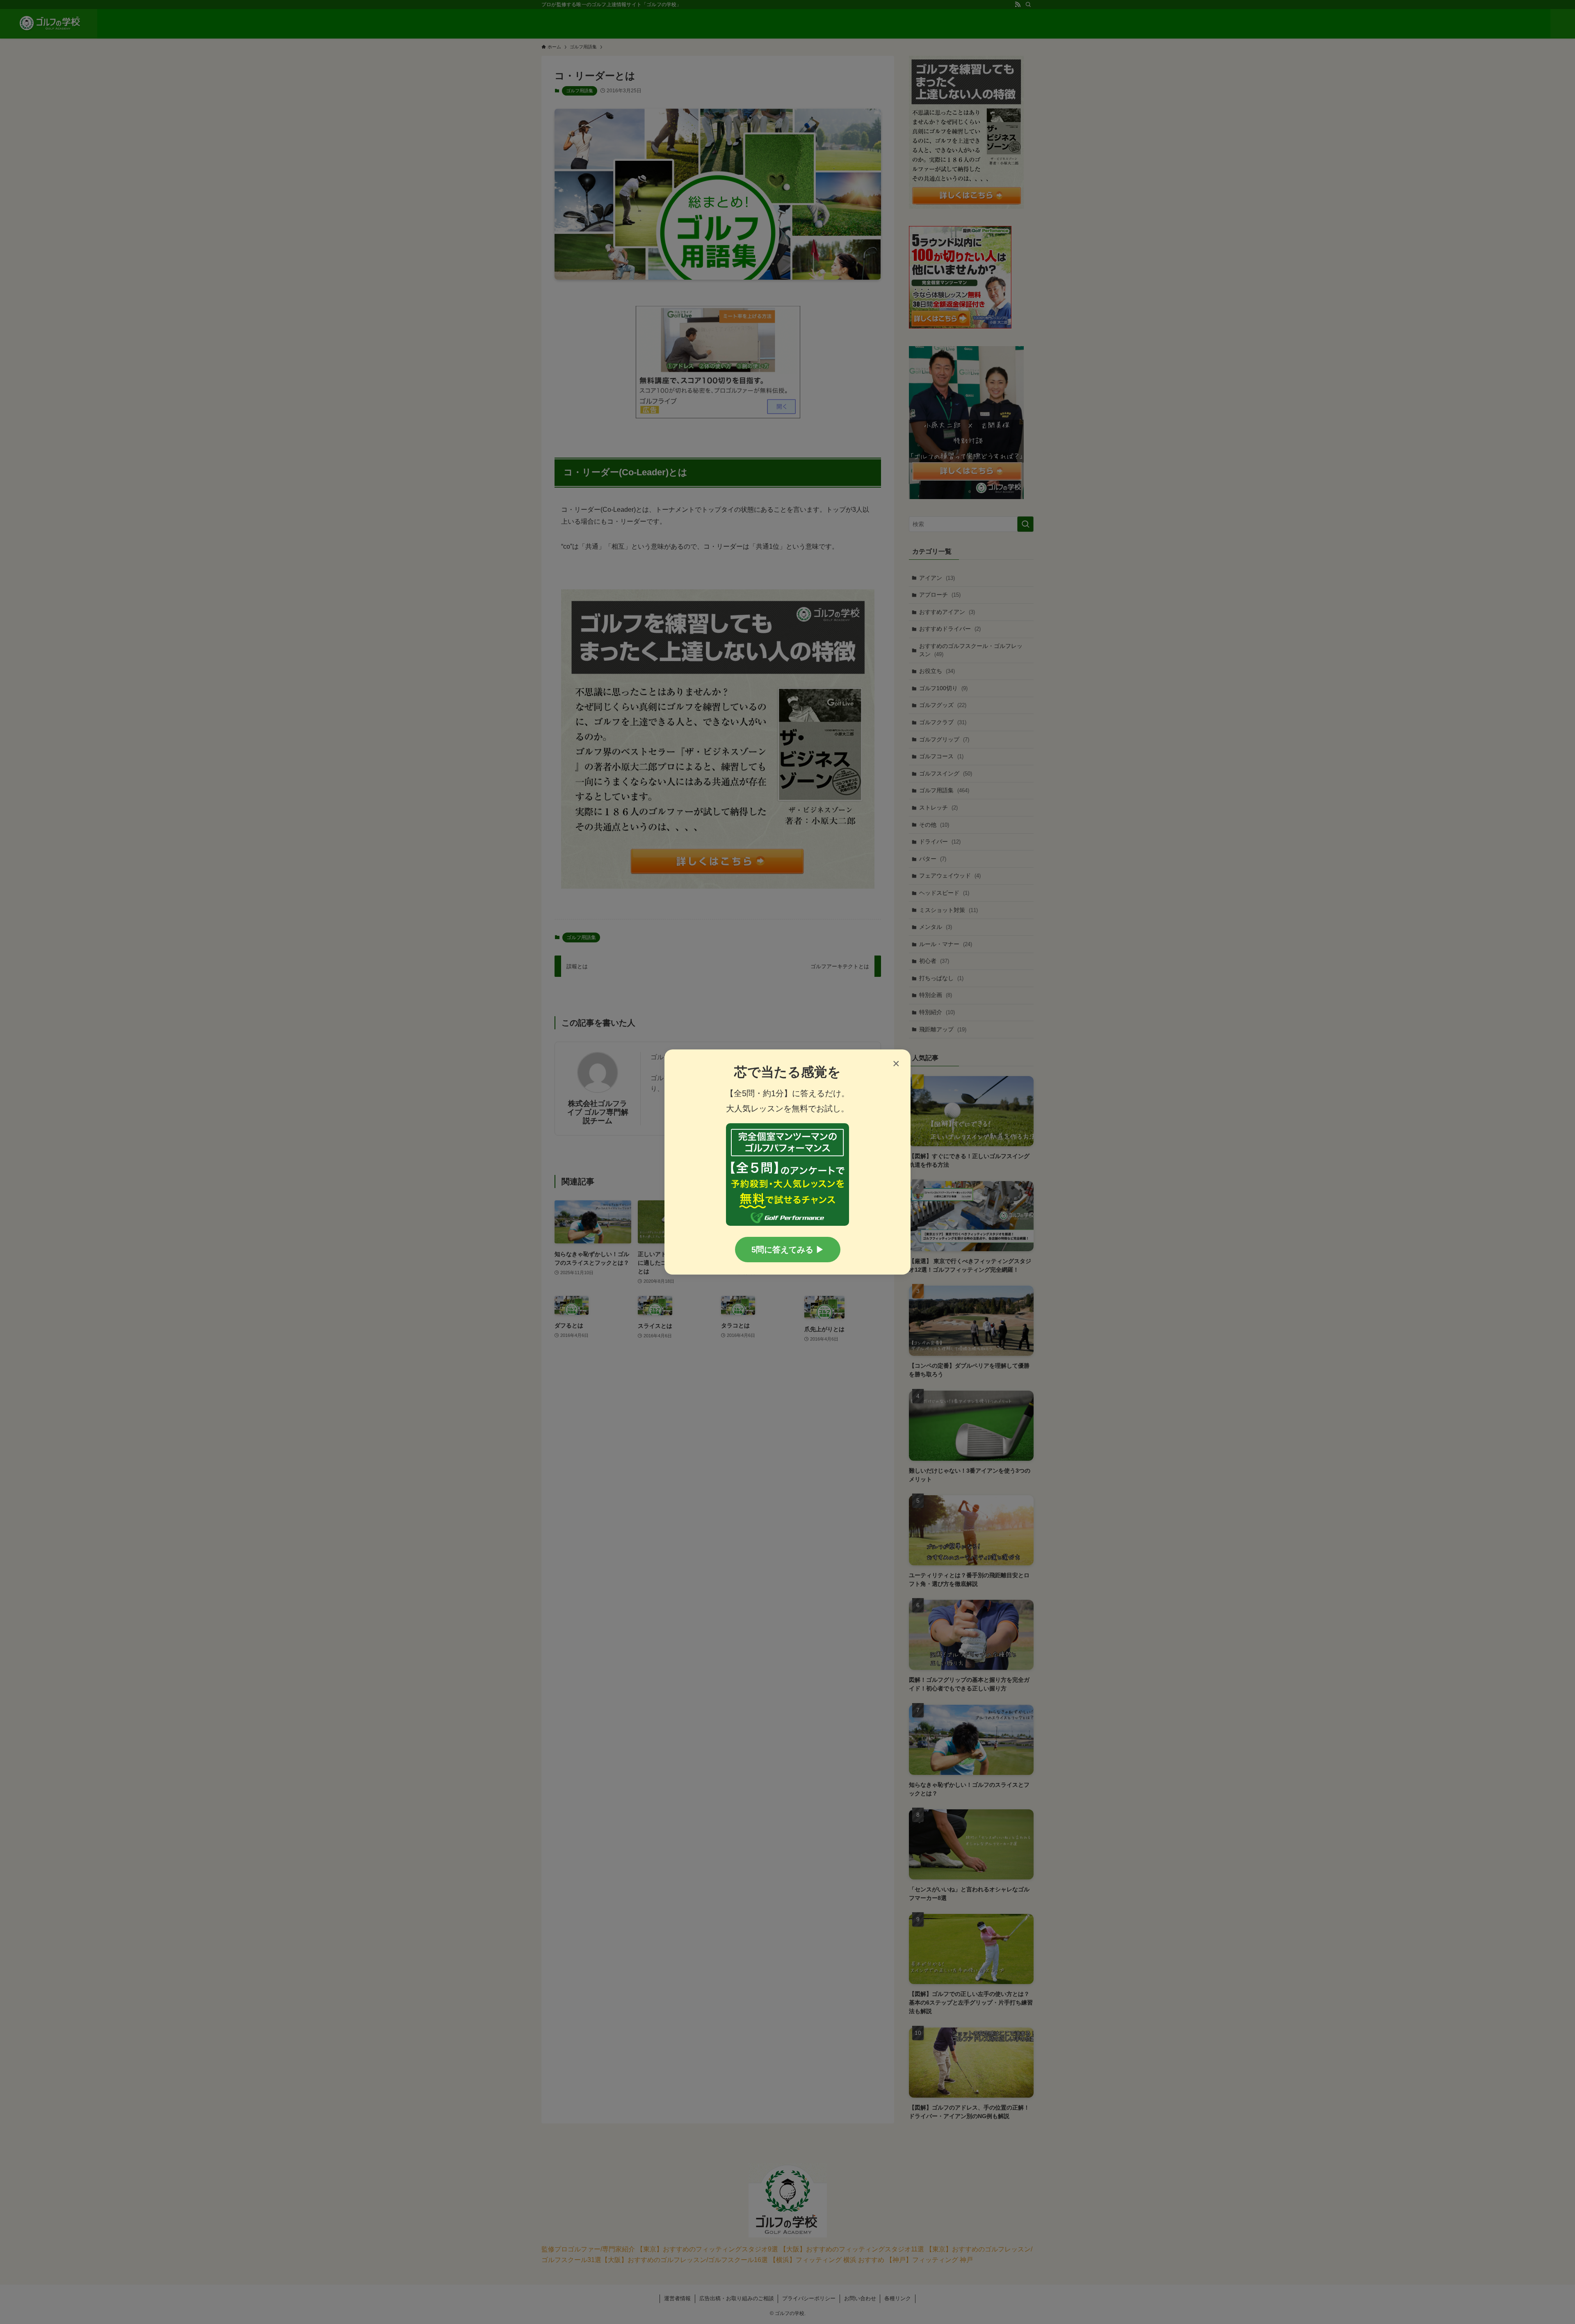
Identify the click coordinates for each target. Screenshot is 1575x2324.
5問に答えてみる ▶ (788, 1250)
